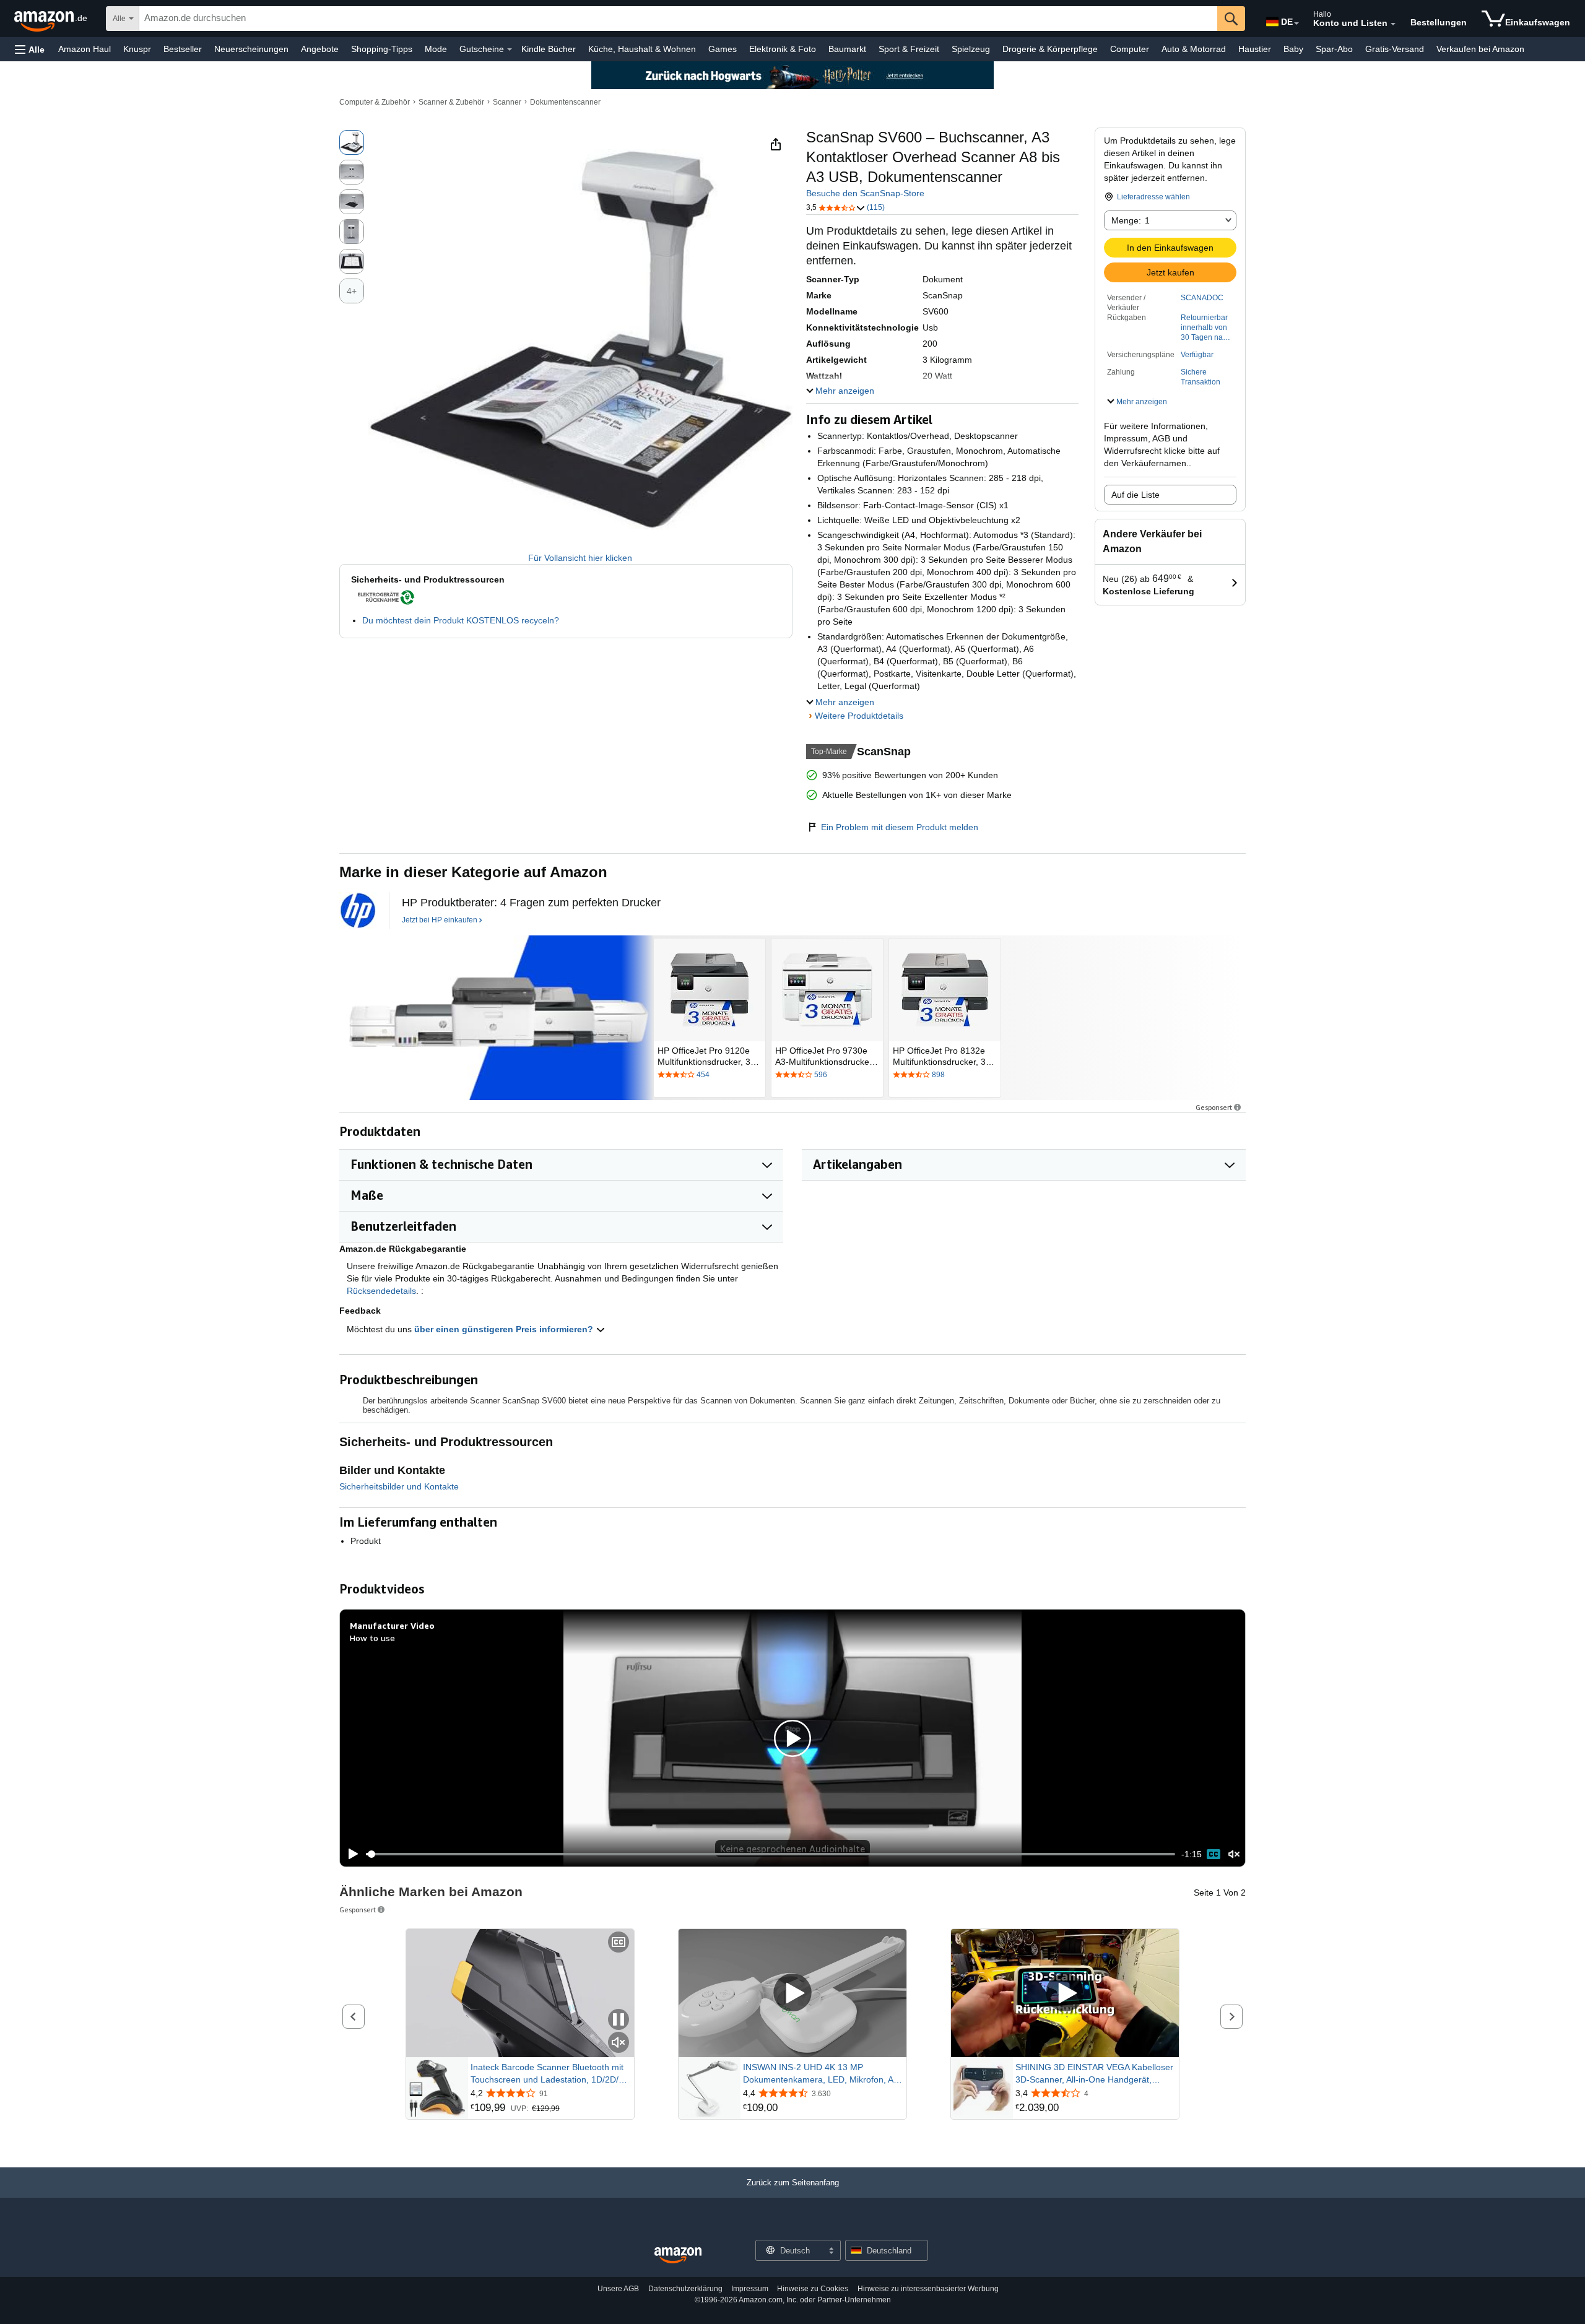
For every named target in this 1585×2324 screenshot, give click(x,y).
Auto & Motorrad (1194, 49)
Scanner (507, 102)
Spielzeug (971, 49)
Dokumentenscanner (565, 102)
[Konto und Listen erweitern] (1393, 24)
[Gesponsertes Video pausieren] (619, 2020)
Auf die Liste (1136, 495)
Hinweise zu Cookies (813, 2289)
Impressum (750, 2289)
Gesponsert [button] (1214, 1107)
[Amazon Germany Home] (678, 2256)
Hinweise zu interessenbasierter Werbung (928, 2289)
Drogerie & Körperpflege (1050, 49)
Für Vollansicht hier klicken (580, 558)
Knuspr (137, 49)
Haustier (1255, 49)
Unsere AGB (618, 2289)
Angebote (320, 49)
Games (723, 49)
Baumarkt (847, 49)
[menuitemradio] (1214, 1854)
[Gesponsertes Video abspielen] (792, 1993)
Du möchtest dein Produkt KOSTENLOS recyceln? (461, 620)
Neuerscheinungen (251, 49)
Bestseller (183, 49)
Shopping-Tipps (382, 49)
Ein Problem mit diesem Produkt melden (900, 827)
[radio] (352, 142)
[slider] (771, 1854)
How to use (372, 1638)
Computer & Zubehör (375, 102)
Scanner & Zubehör (451, 102)
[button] (30, 49)
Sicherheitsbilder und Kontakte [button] (399, 1486)
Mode (436, 49)
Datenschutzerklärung (685, 2289)
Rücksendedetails (381, 1291)
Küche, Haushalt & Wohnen (642, 49)
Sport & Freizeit (909, 49)
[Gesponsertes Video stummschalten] (619, 2043)
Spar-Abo (1334, 49)
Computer (1130, 49)
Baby (1293, 49)
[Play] (350, 1854)
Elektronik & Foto (783, 49)
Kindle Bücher (549, 49)
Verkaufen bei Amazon (1480, 49)
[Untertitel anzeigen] (619, 1943)
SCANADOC (1202, 298)
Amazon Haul (85, 49)
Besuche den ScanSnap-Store (865, 193)
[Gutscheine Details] (510, 50)
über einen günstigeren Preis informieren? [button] (505, 1329)
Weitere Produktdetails (859, 716)
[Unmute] (1234, 1854)
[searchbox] (678, 19)
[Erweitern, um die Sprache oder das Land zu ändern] (1296, 24)
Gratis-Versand (1395, 49)
